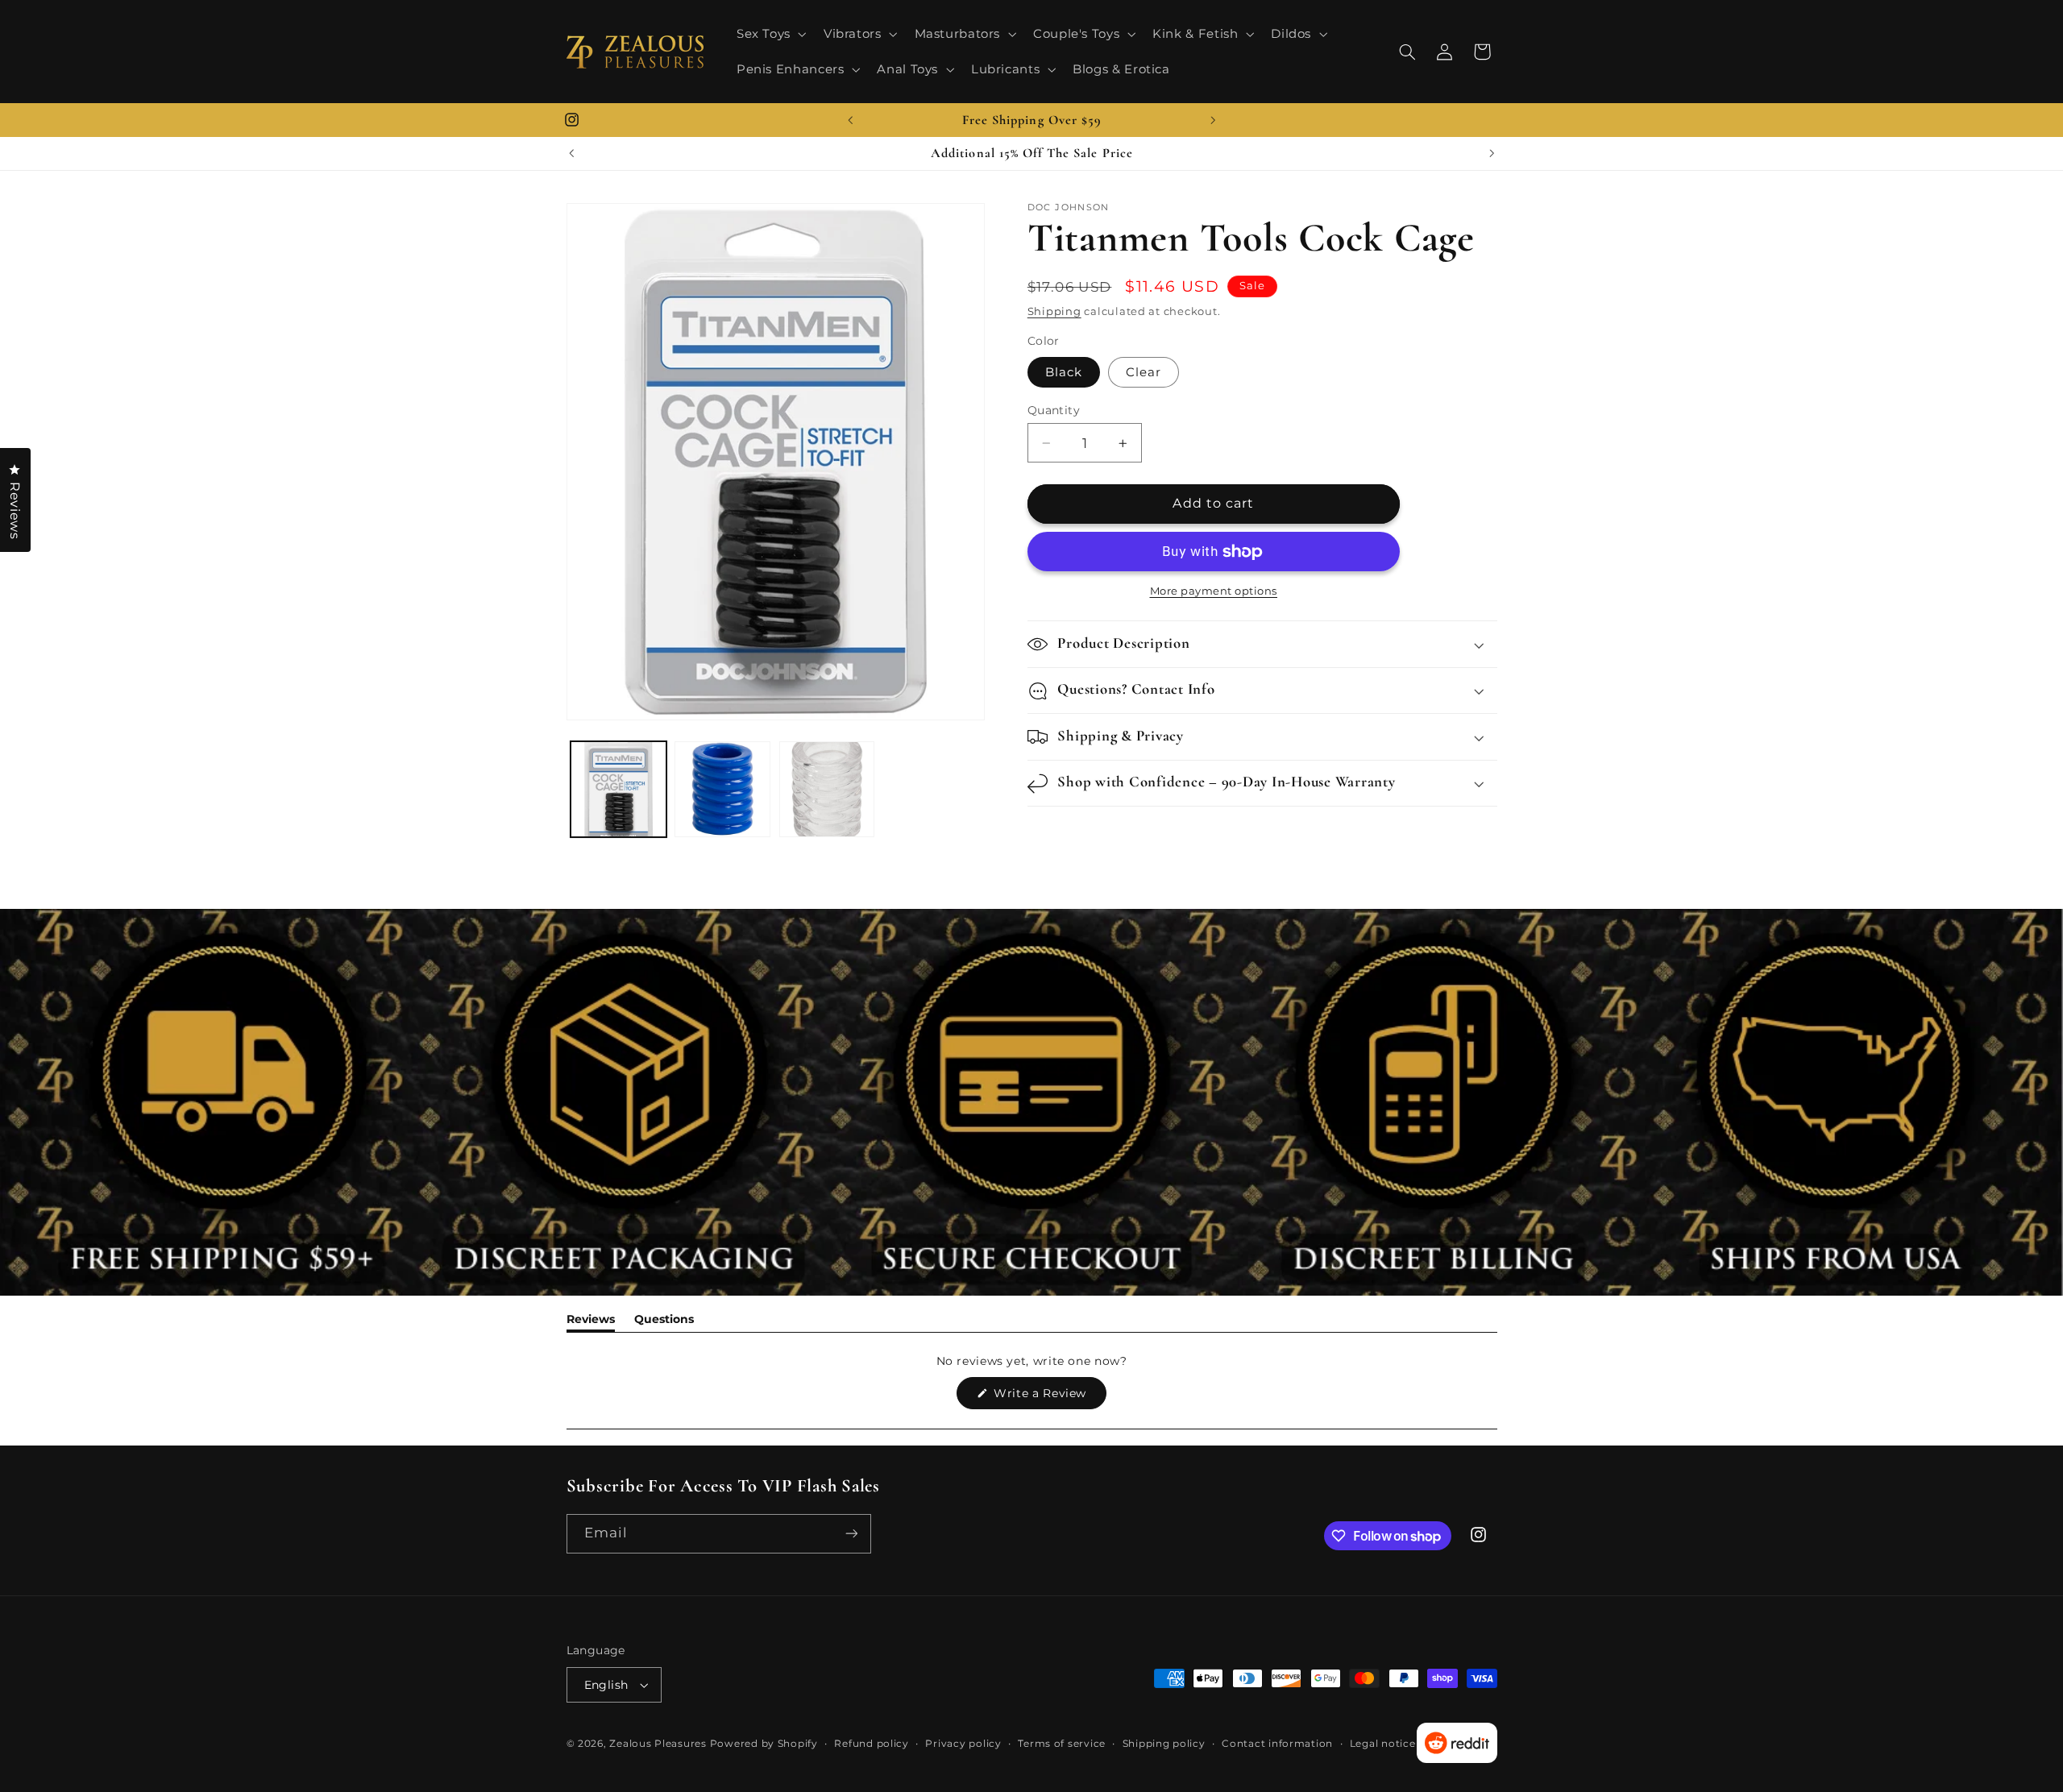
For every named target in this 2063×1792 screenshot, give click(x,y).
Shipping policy (1164, 1744)
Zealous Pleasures (659, 1744)
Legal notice (1383, 1744)
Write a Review (1048, 1397)
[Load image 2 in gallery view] (722, 789)
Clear (1144, 372)
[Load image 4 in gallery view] (827, 789)
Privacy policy (963, 1744)
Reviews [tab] (591, 1322)
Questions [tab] (664, 1322)
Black (1064, 372)
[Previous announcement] (850, 120)
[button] (770, 34)
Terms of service (1062, 1744)
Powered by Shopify (764, 1744)
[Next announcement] (1213, 120)
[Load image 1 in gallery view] (618, 789)
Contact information (1277, 1744)
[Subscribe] (851, 1534)
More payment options (1214, 592)
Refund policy (872, 1744)
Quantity (1054, 410)
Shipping (1054, 311)
